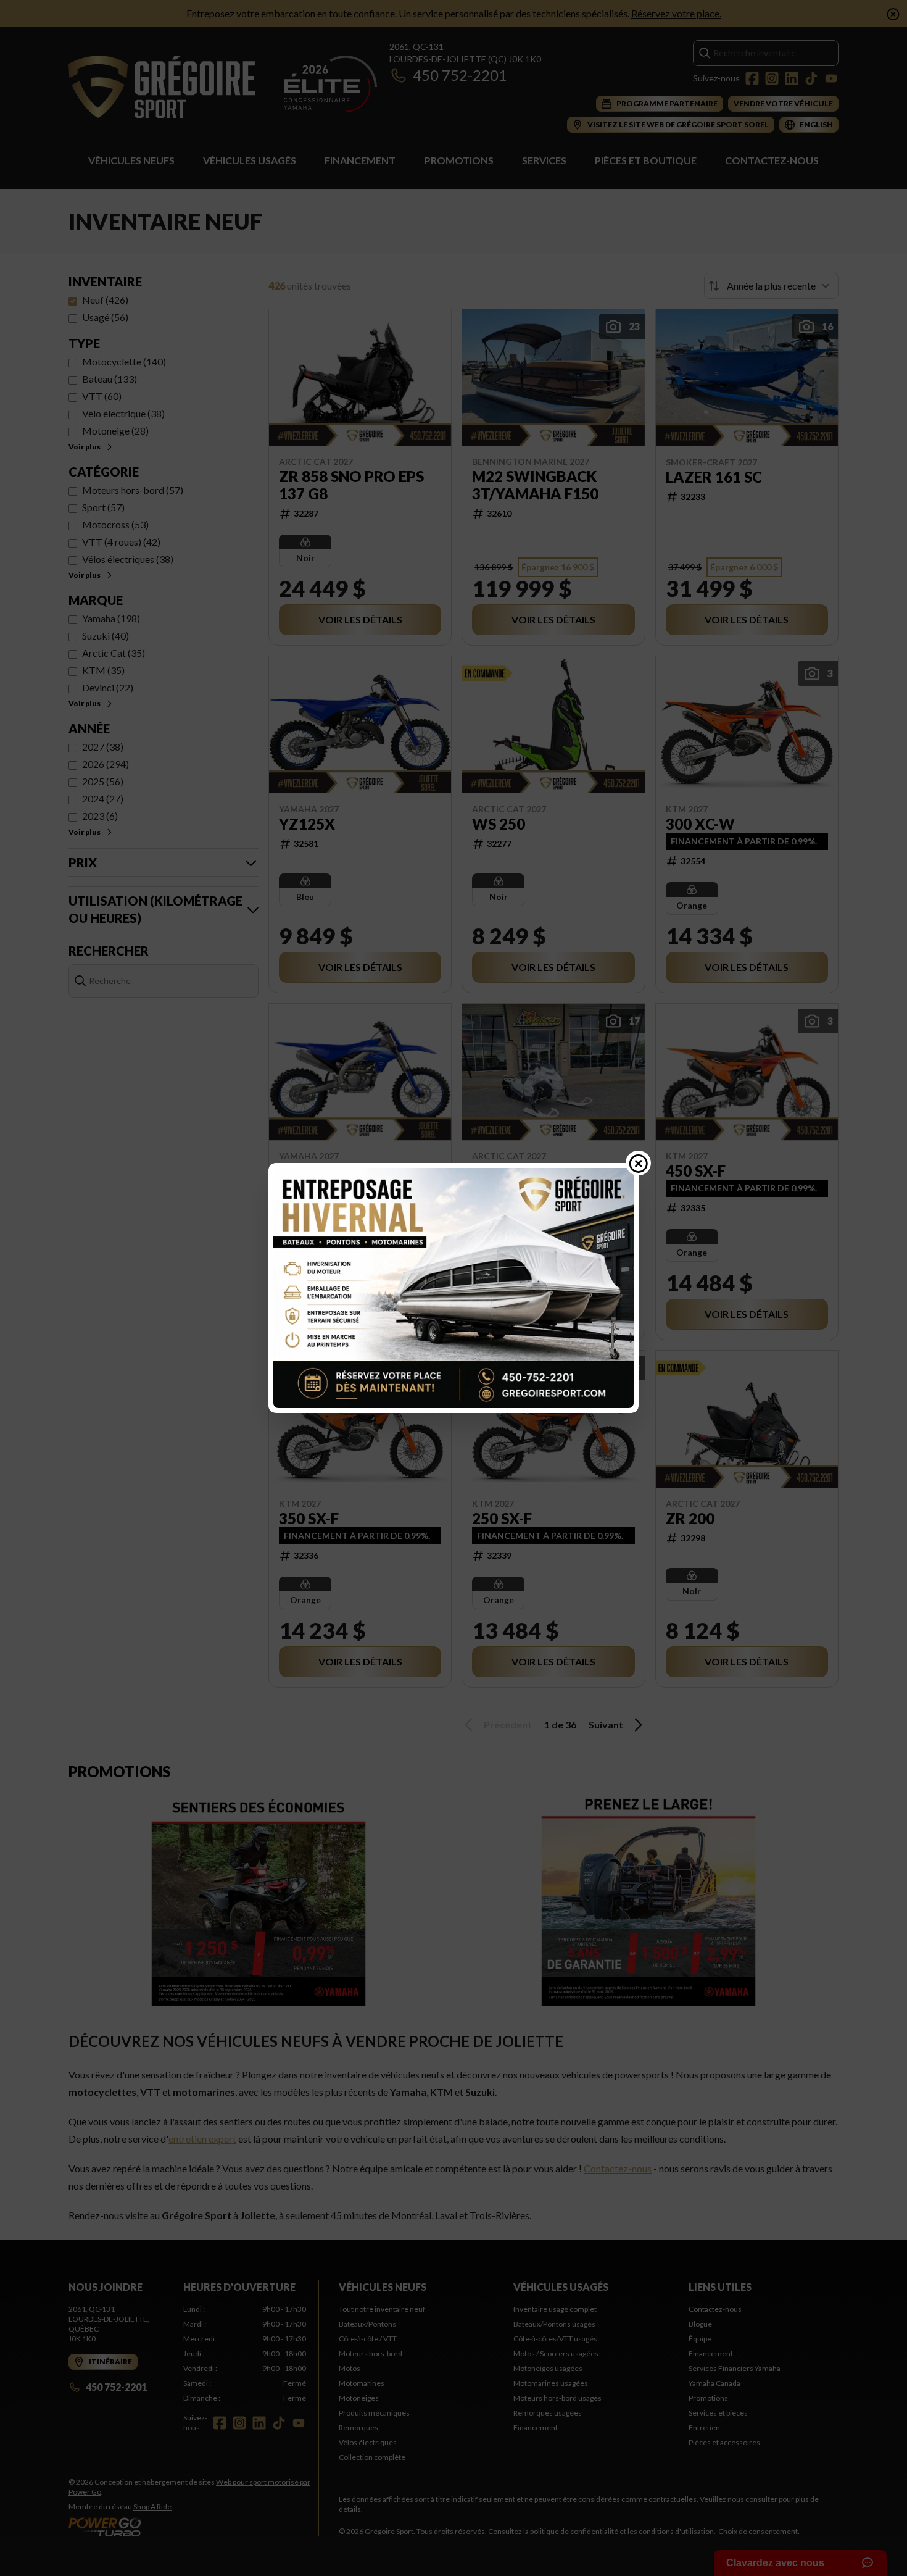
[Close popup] (639, 1163)
